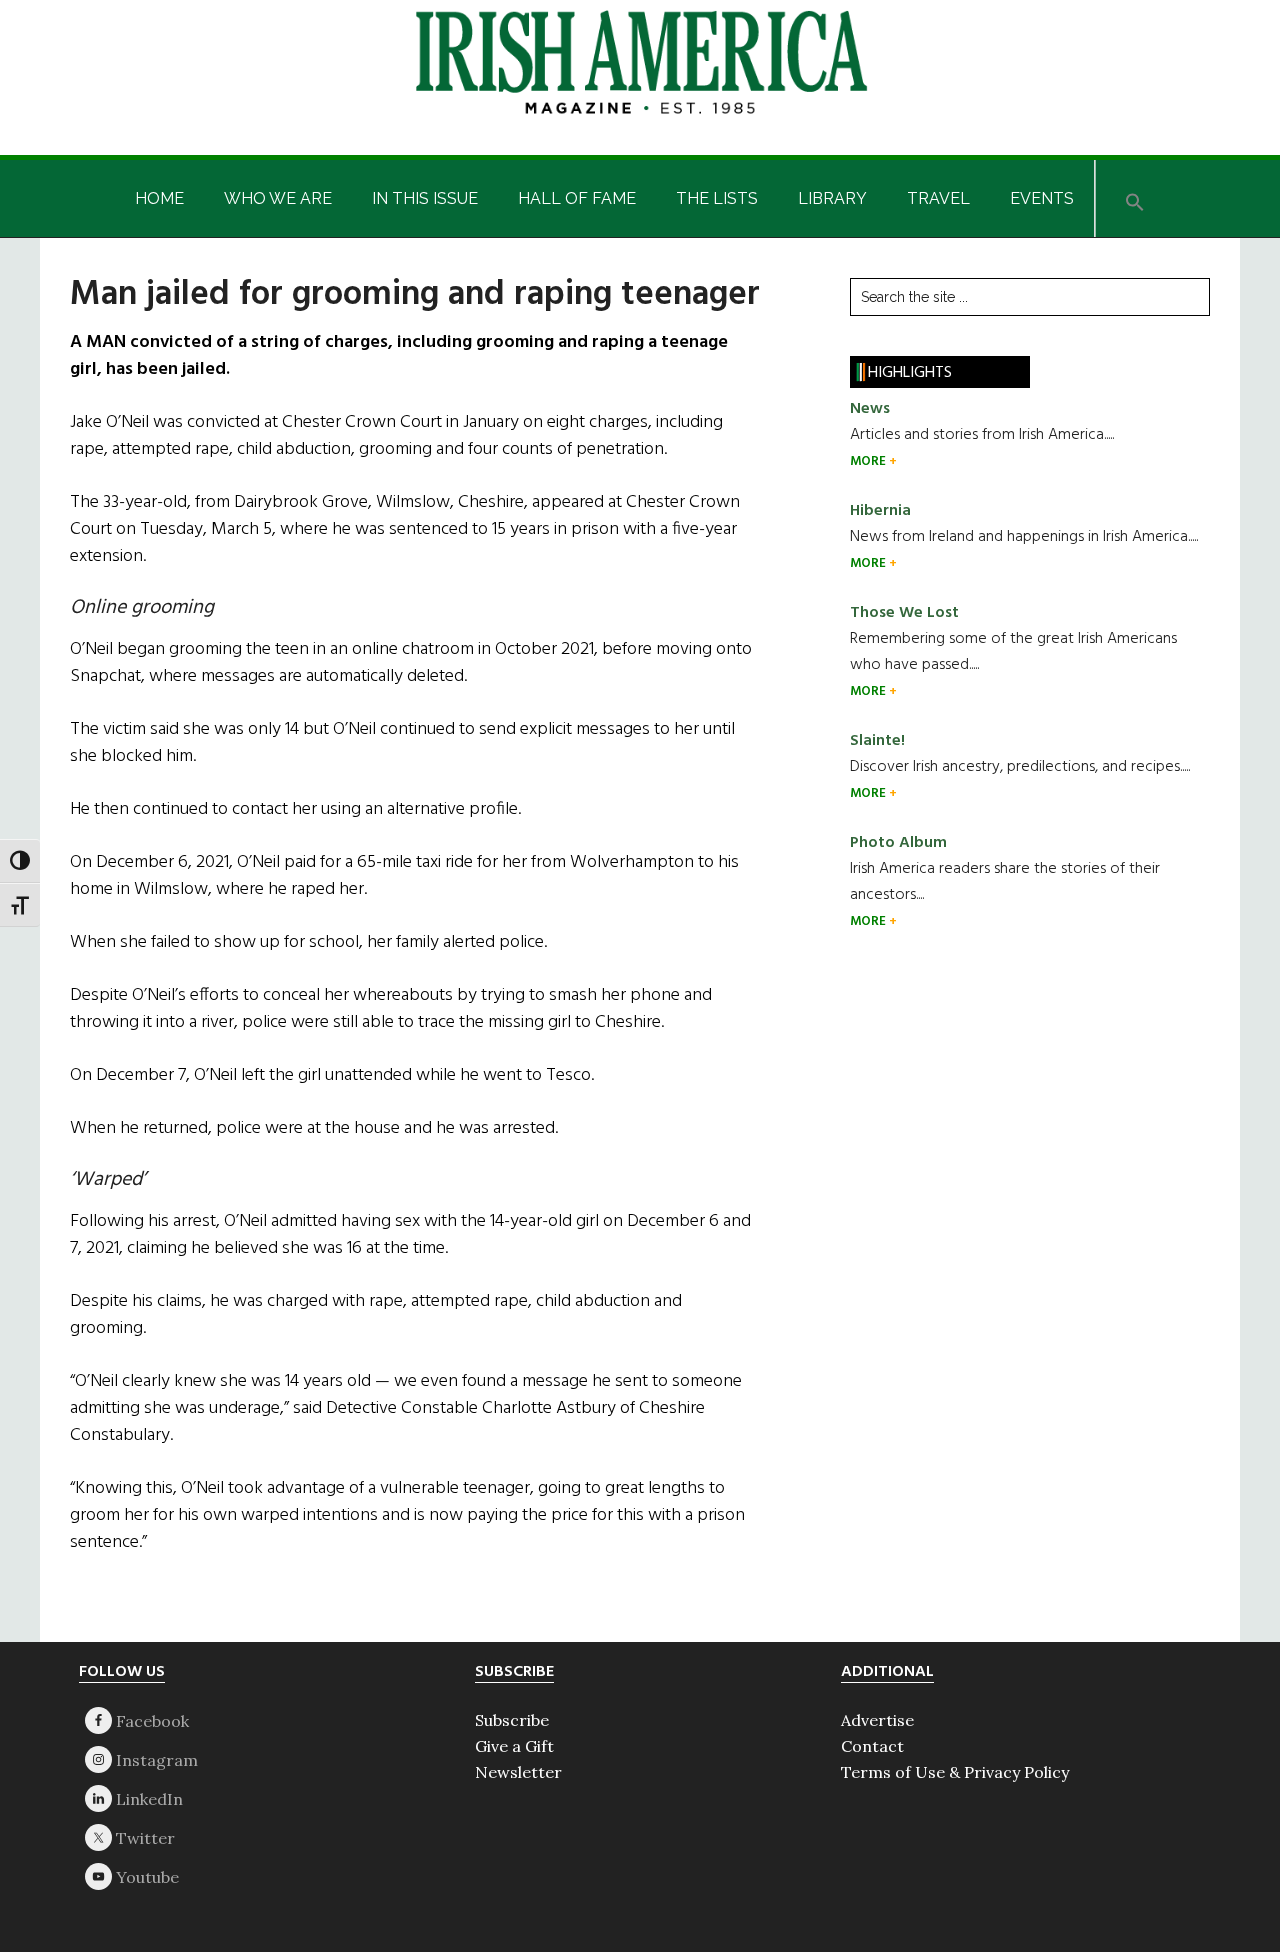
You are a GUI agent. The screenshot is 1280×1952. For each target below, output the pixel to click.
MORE (869, 461)
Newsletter (518, 1772)
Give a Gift (514, 1746)
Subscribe (512, 1720)
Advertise (877, 1720)
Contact (872, 1746)
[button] (1135, 198)
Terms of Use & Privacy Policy (955, 1772)
